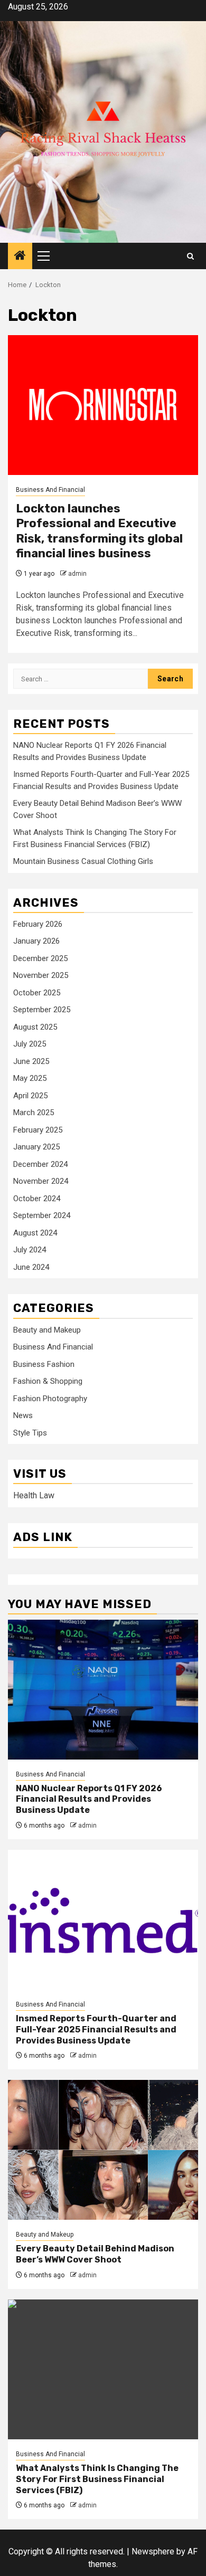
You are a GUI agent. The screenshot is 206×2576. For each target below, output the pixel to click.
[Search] (190, 256)
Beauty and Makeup (47, 1330)
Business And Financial (50, 490)
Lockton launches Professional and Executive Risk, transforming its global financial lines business (99, 531)
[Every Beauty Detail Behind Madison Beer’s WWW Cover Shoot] (103, 2150)
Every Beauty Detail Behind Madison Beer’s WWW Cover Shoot (95, 2254)
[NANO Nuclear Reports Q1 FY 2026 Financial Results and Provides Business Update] (103, 1690)
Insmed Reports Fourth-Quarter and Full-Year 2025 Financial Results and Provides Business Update (96, 2030)
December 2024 (40, 1164)
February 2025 (38, 1130)
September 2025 (42, 1010)
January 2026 (36, 941)
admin (77, 574)
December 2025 (40, 958)
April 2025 (30, 1096)
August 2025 (35, 1027)
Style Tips (30, 1433)
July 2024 (30, 1250)
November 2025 (41, 975)
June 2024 (31, 1267)
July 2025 (30, 1044)
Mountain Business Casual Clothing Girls (83, 861)
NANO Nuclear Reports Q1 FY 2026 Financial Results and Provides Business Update (89, 1799)
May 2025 (30, 1078)
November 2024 (41, 1181)
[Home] (20, 256)
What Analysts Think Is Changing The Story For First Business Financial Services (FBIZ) (97, 2479)
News (23, 1415)
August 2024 (35, 1233)
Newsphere (153, 2551)
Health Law (34, 1495)
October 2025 (37, 993)
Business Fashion (44, 1364)
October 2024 (37, 1199)
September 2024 (42, 1215)
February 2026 (38, 924)
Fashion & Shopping (48, 1381)
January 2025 (36, 1147)
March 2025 (34, 1113)
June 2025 (31, 1061)
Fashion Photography (50, 1399)
